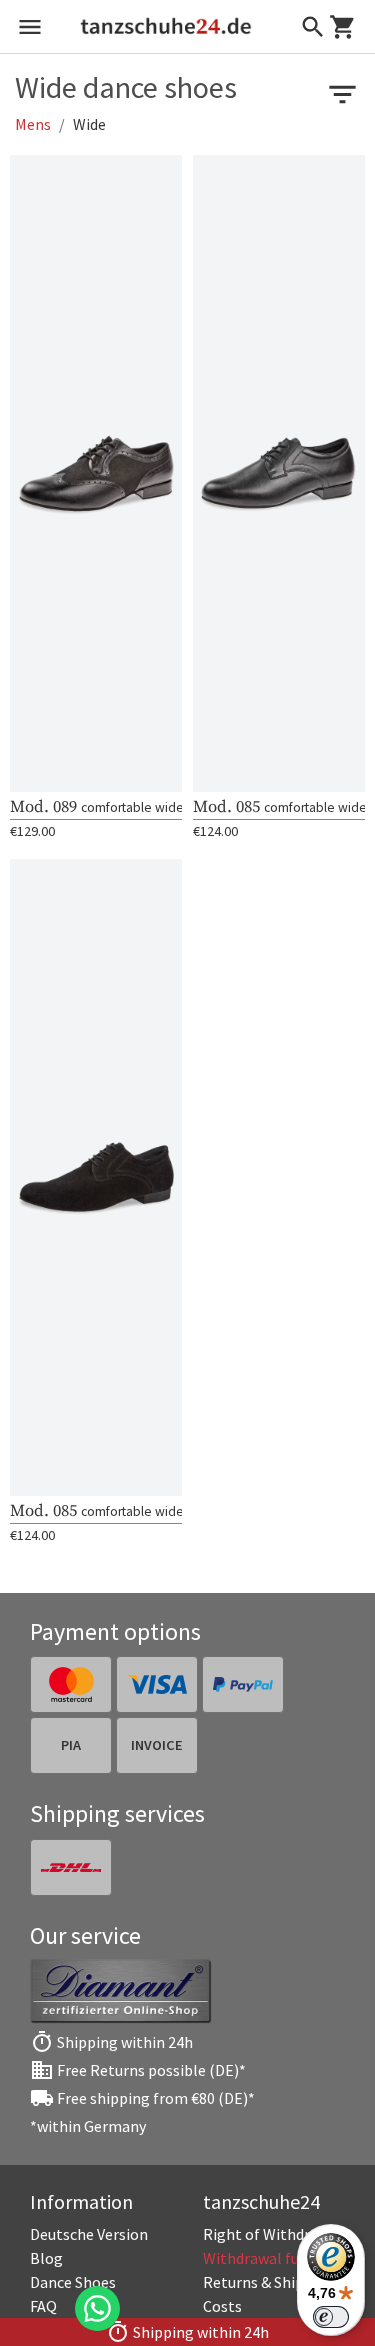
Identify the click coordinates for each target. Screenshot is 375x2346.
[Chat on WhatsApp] (97, 2308)
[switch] (331, 2317)
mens (33, 124)
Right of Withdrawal (272, 2234)
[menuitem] (274, 2234)
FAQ (43, 2306)
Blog (46, 2258)
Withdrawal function (273, 2258)
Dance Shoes (73, 2282)
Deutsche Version (89, 2234)
